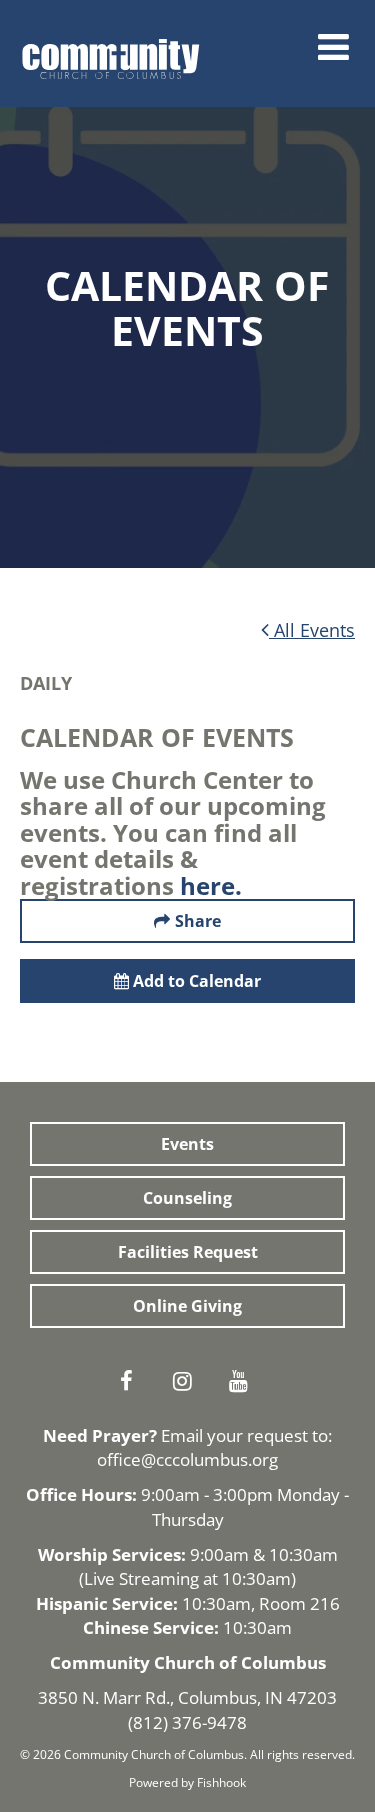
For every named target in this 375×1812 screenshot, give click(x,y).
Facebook (132, 1381)
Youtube (244, 1381)
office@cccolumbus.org (187, 1459)
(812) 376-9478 (187, 1722)
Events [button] (187, 1144)
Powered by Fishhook (187, 1782)
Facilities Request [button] (188, 1252)
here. (211, 885)
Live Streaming (141, 1578)
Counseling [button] (187, 1198)
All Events (312, 630)
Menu (334, 47)
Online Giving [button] (187, 1306)
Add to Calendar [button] (195, 981)
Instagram (188, 1381)
